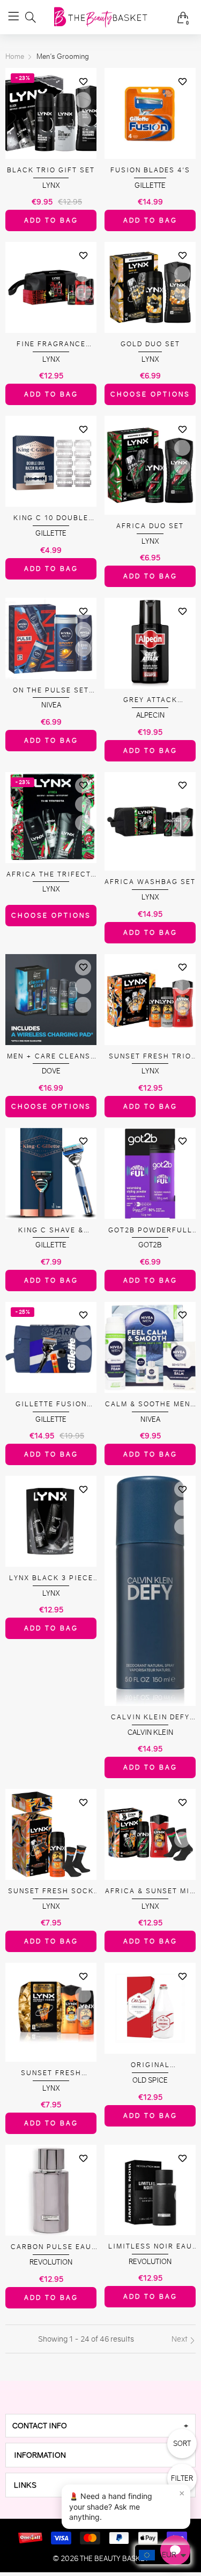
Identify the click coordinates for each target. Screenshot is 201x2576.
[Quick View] (83, 100)
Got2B (150, 1245)
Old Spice (150, 2080)
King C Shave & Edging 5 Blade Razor (51, 1230)
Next (180, 2339)
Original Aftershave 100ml (150, 2065)
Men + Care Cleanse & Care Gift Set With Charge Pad (51, 1057)
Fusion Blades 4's (150, 170)
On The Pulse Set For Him (51, 691)
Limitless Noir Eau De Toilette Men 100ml (150, 2247)
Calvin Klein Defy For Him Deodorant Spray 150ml (150, 1717)
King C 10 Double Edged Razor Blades (51, 518)
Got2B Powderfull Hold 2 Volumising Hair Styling (150, 1230)
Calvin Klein (150, 1732)
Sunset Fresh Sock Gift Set (51, 1891)
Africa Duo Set (150, 526)
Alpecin (150, 715)
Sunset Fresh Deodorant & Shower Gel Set (51, 2073)
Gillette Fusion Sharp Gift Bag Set (51, 1404)
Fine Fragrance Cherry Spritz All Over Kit (51, 344)
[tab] (100, 2426)
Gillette (150, 185)
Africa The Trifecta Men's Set (51, 875)
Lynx (51, 185)
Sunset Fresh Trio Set (150, 1057)
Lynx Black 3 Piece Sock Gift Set (51, 1578)
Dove (51, 1071)
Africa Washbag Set (150, 882)
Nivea (51, 705)
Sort (182, 2444)
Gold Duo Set (150, 344)
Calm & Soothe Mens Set (150, 1404)
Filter (182, 2478)
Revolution (51, 2262)
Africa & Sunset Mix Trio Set (150, 1891)
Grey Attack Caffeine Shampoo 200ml (150, 700)
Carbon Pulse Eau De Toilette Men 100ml (51, 2247)
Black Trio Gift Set (51, 170)
